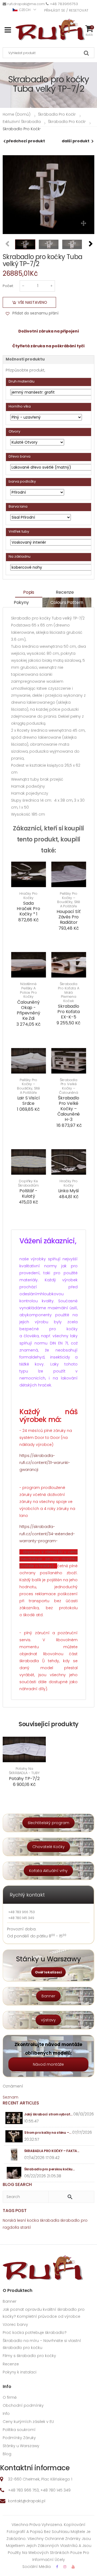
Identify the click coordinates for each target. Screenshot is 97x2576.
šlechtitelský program (48, 1823)
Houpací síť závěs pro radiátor (68, 917)
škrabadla (50, 2220)
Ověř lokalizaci (48, 1972)
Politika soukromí (19, 2430)
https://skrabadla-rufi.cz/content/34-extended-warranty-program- (47, 1534)
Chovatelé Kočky (48, 1847)
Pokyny (21, 602)
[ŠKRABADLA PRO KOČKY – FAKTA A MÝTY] (14, 2155)
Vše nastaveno (32, 302)
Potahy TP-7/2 (24, 1779)
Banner (48, 1996)
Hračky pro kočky (29, 896)
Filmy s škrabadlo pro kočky (29, 2356)
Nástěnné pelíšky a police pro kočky (28, 990)
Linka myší (69, 1191)
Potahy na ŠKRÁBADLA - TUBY (24, 1771)
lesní (22, 2220)
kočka (33, 2220)
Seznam (11, 2097)
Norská (9, 2220)
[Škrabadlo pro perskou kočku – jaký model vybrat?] (14, 2173)
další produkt (76, 141)
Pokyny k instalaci (20, 2372)
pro (84, 2220)
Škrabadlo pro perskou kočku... (49, 2169)
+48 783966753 (64, 4)
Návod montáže (48, 2064)
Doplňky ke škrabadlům (28, 1183)
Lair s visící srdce (29, 1101)
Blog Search (17, 2184)
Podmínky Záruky (19, 2438)
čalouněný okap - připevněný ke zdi (28, 1010)
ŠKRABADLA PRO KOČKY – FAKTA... (52, 2151)
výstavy (48, 2020)
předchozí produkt (26, 141)
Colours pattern (67, 602)
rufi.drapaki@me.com (26, 4)
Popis (29, 592)
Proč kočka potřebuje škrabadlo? (35, 2333)
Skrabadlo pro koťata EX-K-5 (68, 1012)
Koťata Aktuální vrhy (48, 1871)
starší (26, 2227)
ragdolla (11, 2227)
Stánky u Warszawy (21, 2446)
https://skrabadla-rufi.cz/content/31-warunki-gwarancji (45, 1463)
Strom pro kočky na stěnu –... (48, 2133)
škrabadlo (70, 2220)
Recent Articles (21, 2103)
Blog (7, 2454)
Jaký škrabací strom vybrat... (48, 2114)
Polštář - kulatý (28, 1193)
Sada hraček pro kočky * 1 (28, 909)
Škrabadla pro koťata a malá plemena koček (68, 992)
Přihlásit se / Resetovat (66, 10)
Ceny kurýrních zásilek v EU (28, 2422)
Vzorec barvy (15, 2324)
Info (6, 2414)
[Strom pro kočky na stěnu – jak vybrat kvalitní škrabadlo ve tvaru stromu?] (14, 2136)
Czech (25, 10)
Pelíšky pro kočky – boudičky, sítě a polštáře (69, 900)
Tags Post (15, 2211)
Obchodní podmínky (23, 2405)
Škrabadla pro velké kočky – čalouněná (69, 1086)
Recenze (65, 592)
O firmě (10, 2397)
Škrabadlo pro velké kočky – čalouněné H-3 (69, 1109)
